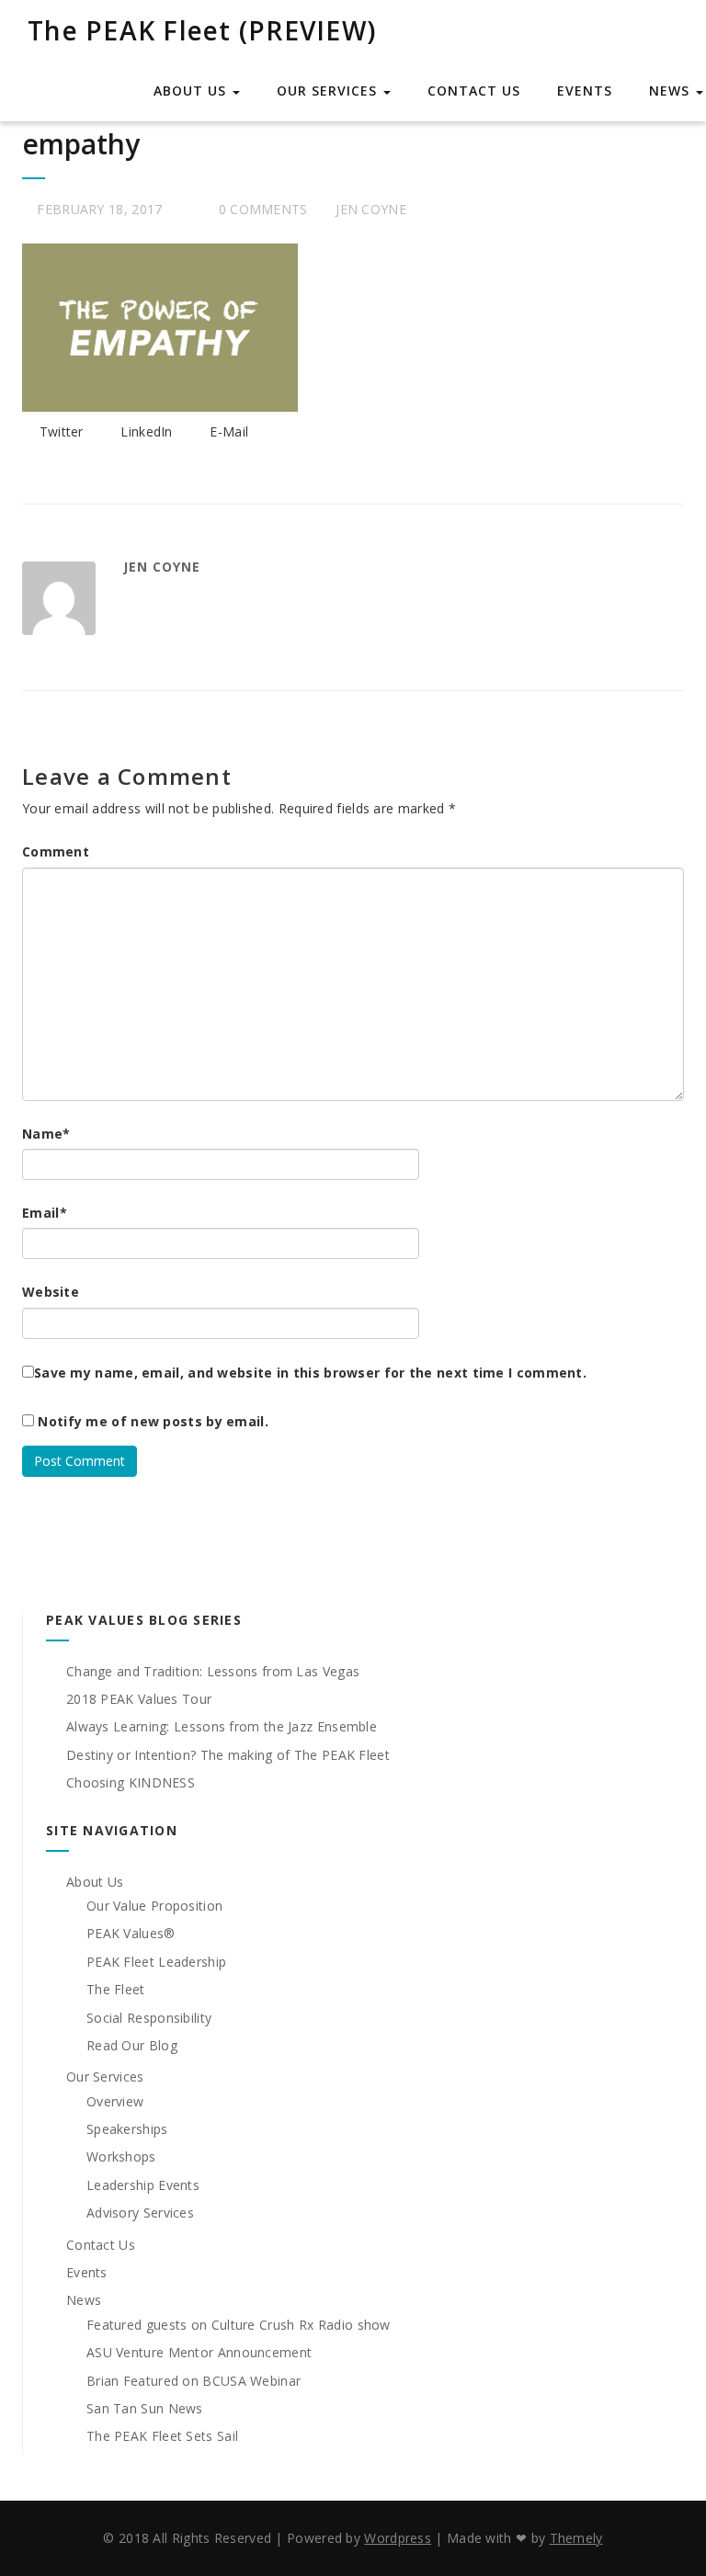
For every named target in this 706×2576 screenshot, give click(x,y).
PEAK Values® (131, 1933)
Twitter (59, 431)
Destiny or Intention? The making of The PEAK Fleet (228, 1755)
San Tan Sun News (145, 2408)
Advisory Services (140, 2213)
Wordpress (398, 2538)
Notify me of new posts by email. (153, 1421)
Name (46, 1134)
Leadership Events (143, 2185)
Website (51, 1292)
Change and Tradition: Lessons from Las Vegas (213, 1671)
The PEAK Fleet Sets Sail (162, 2436)
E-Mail (227, 431)
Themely (576, 2538)
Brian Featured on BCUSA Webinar (194, 2381)
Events (585, 91)
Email (45, 1213)
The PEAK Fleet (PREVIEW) (202, 30)
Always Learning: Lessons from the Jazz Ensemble (222, 1726)
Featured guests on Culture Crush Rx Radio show (239, 2325)
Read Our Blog (132, 2045)
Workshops (121, 2156)
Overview (115, 2101)
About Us (192, 91)
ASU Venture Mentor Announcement (199, 2352)
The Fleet (116, 1989)
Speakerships (127, 2129)
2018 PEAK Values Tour (139, 1699)
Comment (56, 851)
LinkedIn (145, 431)
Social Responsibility (149, 2018)
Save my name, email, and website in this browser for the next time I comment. (310, 1373)
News (672, 91)
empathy (81, 144)
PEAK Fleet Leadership (156, 1962)
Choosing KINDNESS (131, 1782)
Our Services (329, 91)
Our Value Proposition (154, 1906)
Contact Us (474, 91)
